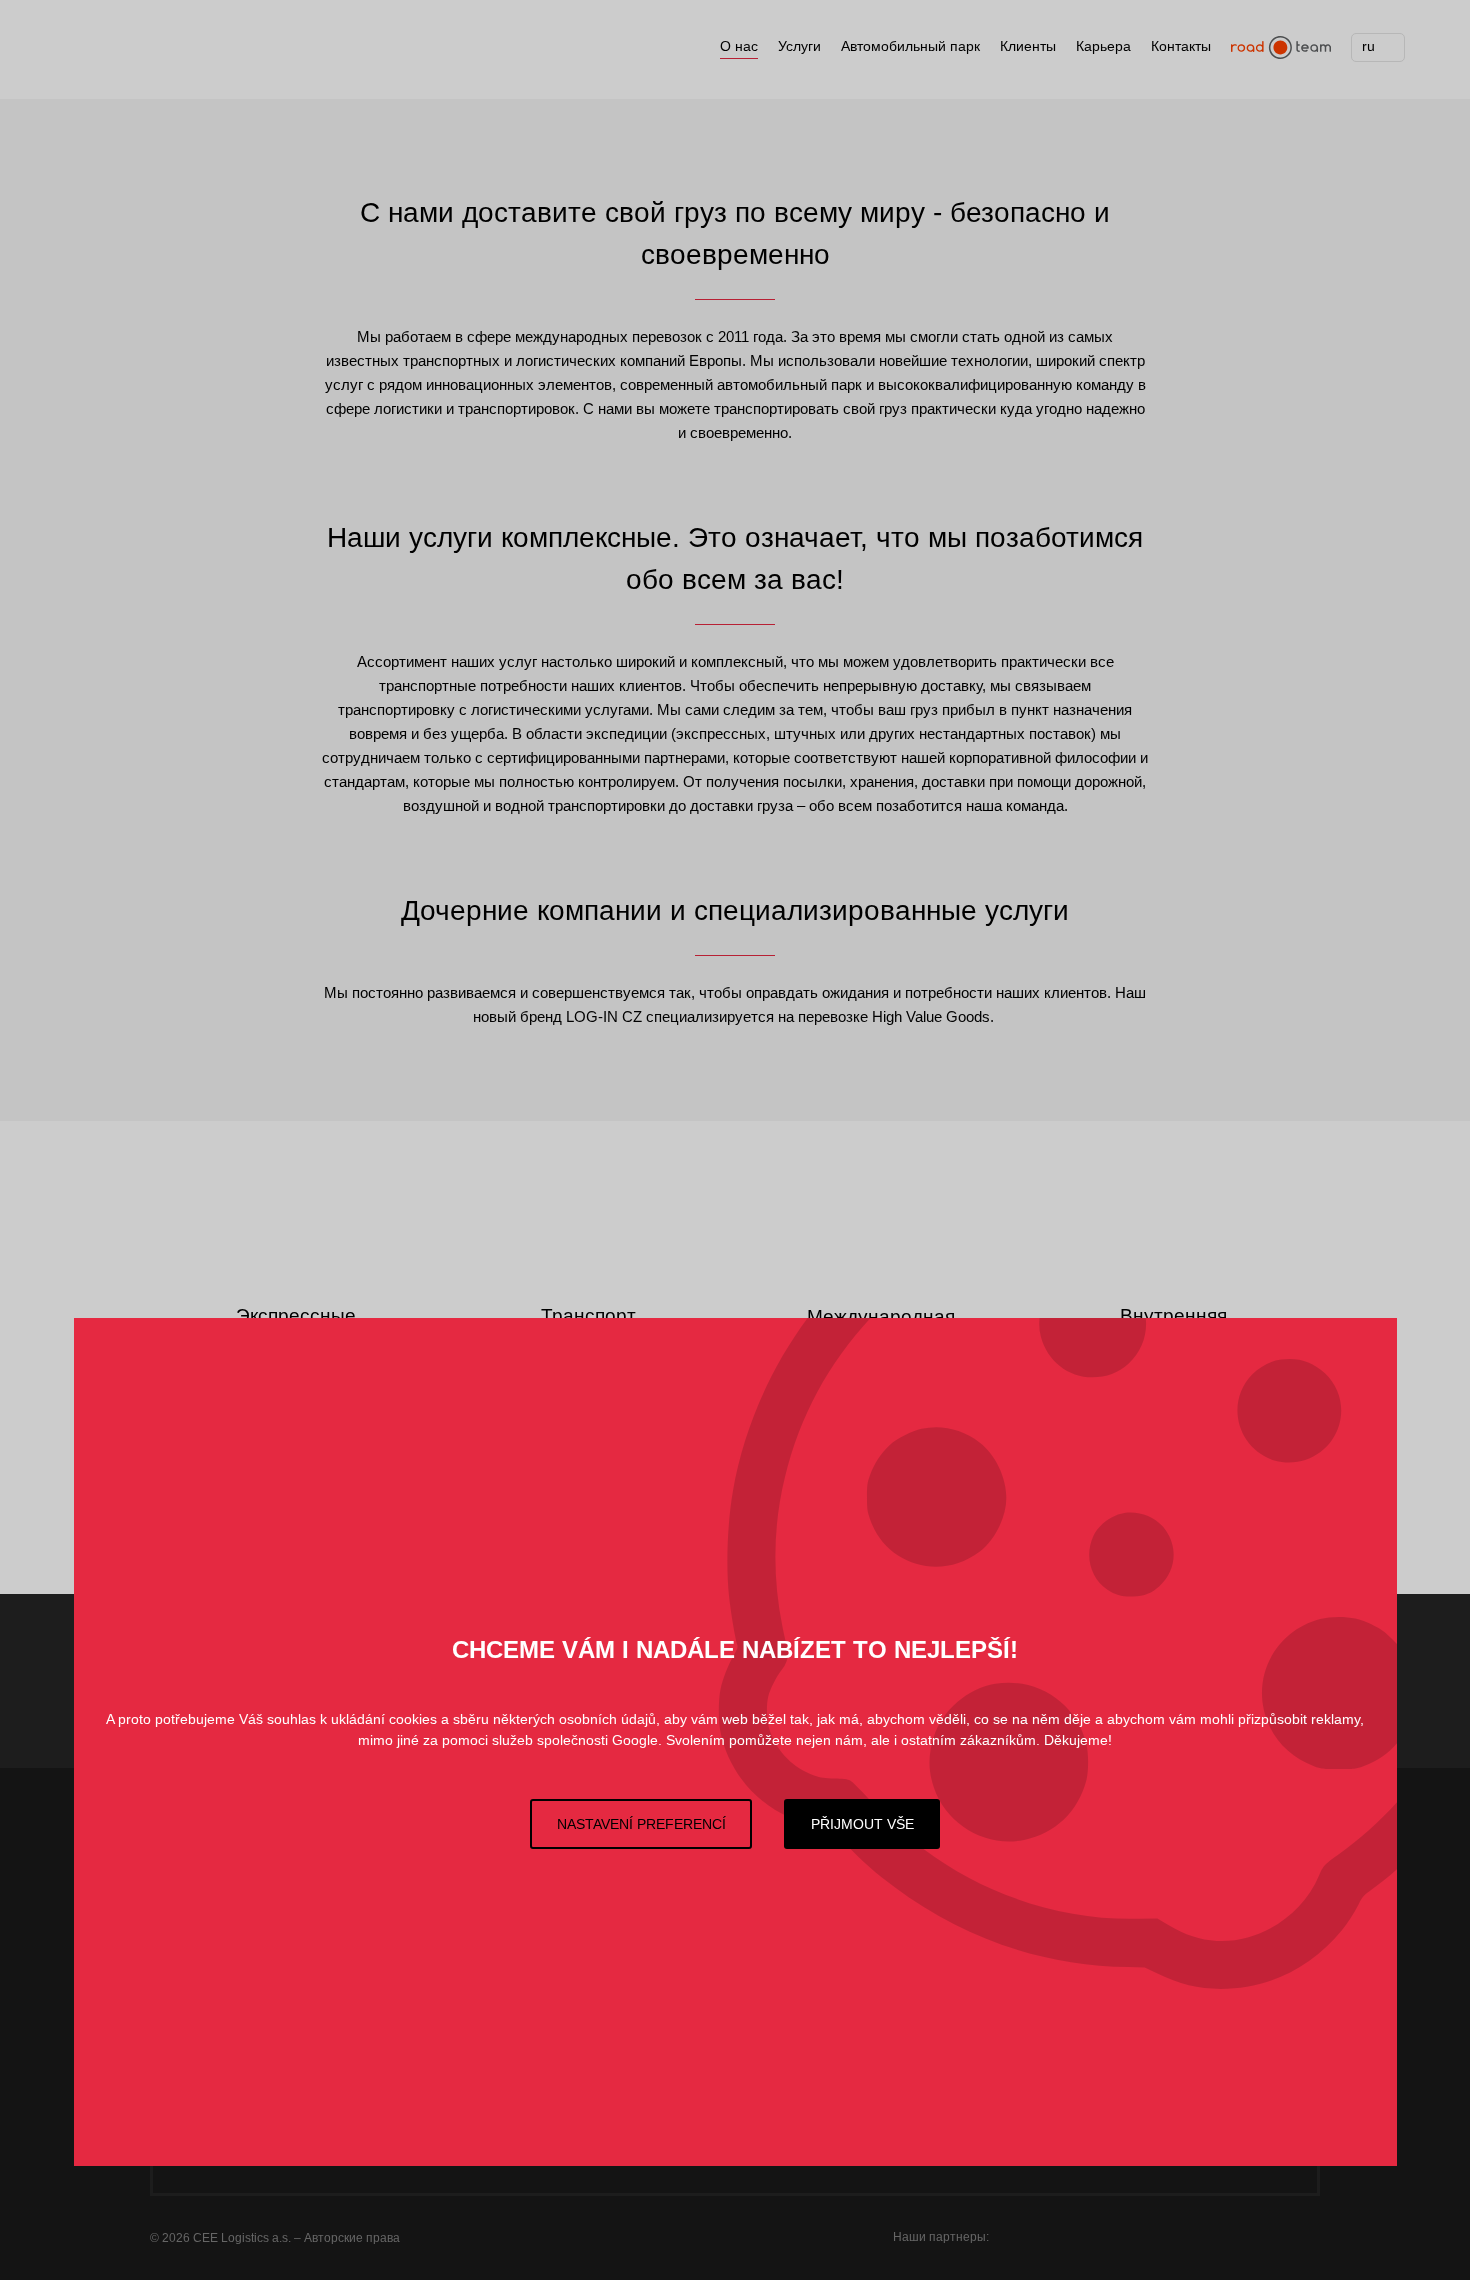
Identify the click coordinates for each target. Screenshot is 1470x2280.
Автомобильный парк (910, 46)
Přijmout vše (862, 1824)
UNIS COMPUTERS (1112, 2234)
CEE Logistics (150, 54)
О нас (739, 46)
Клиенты (1028, 46)
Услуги (799, 46)
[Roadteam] (1281, 47)
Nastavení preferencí (641, 1824)
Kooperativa (1277, 2234)
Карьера (1103, 46)
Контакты (1181, 46)
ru (1368, 46)
